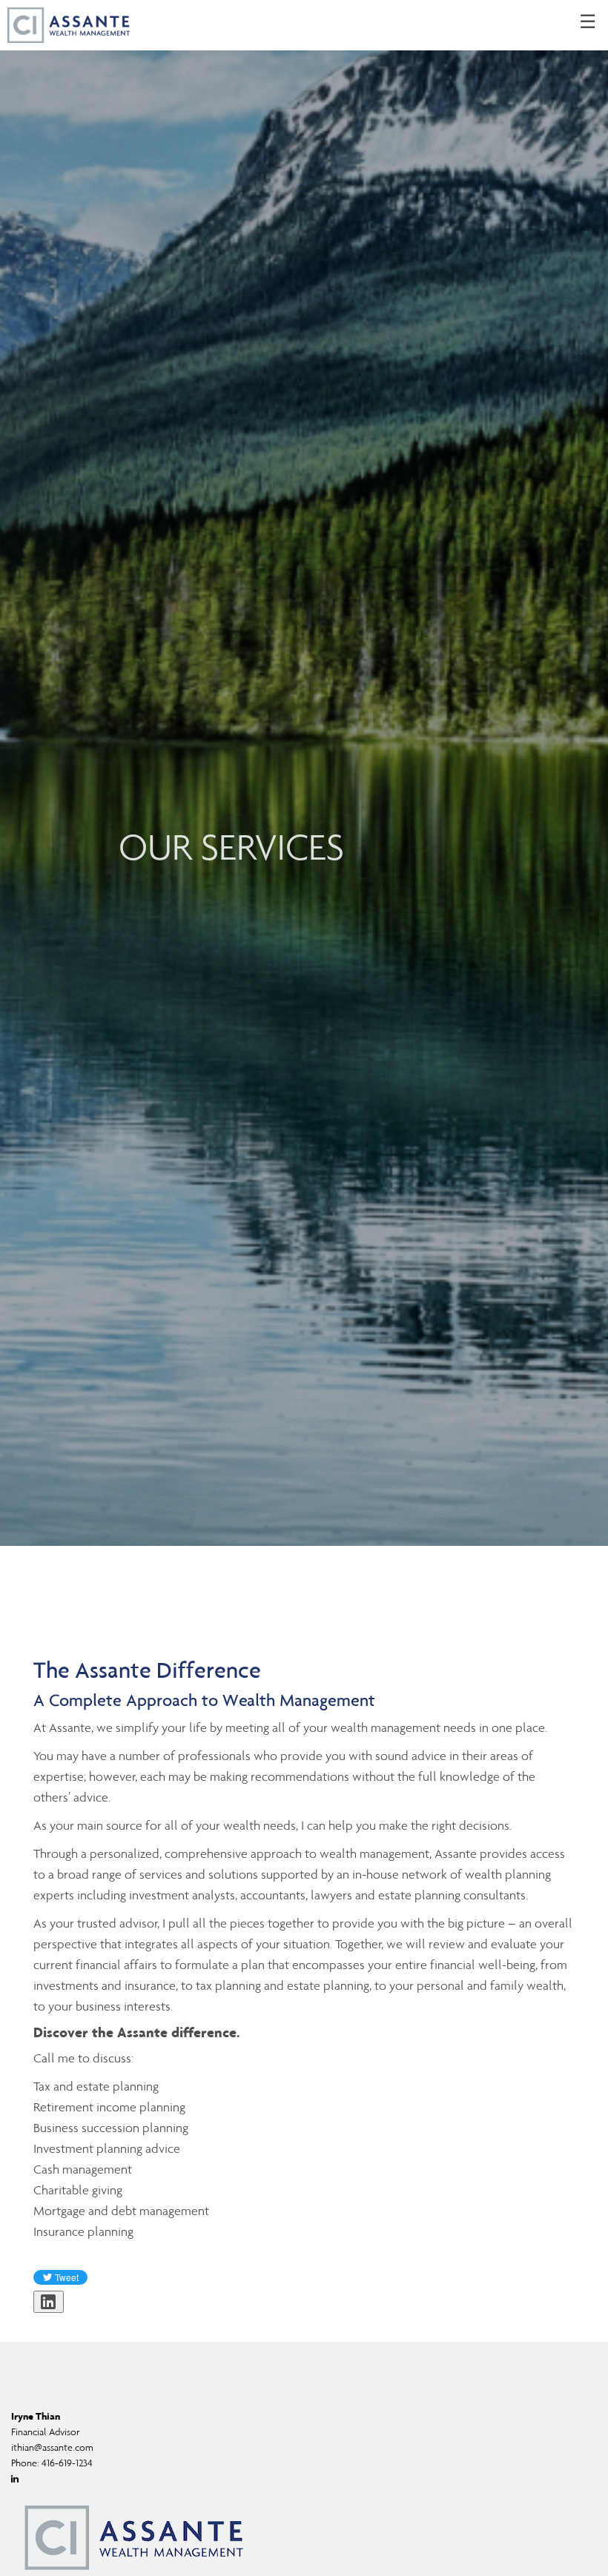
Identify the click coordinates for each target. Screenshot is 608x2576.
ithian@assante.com (52, 2447)
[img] (304, 773)
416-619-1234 (67, 2463)
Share (57, 2310)
